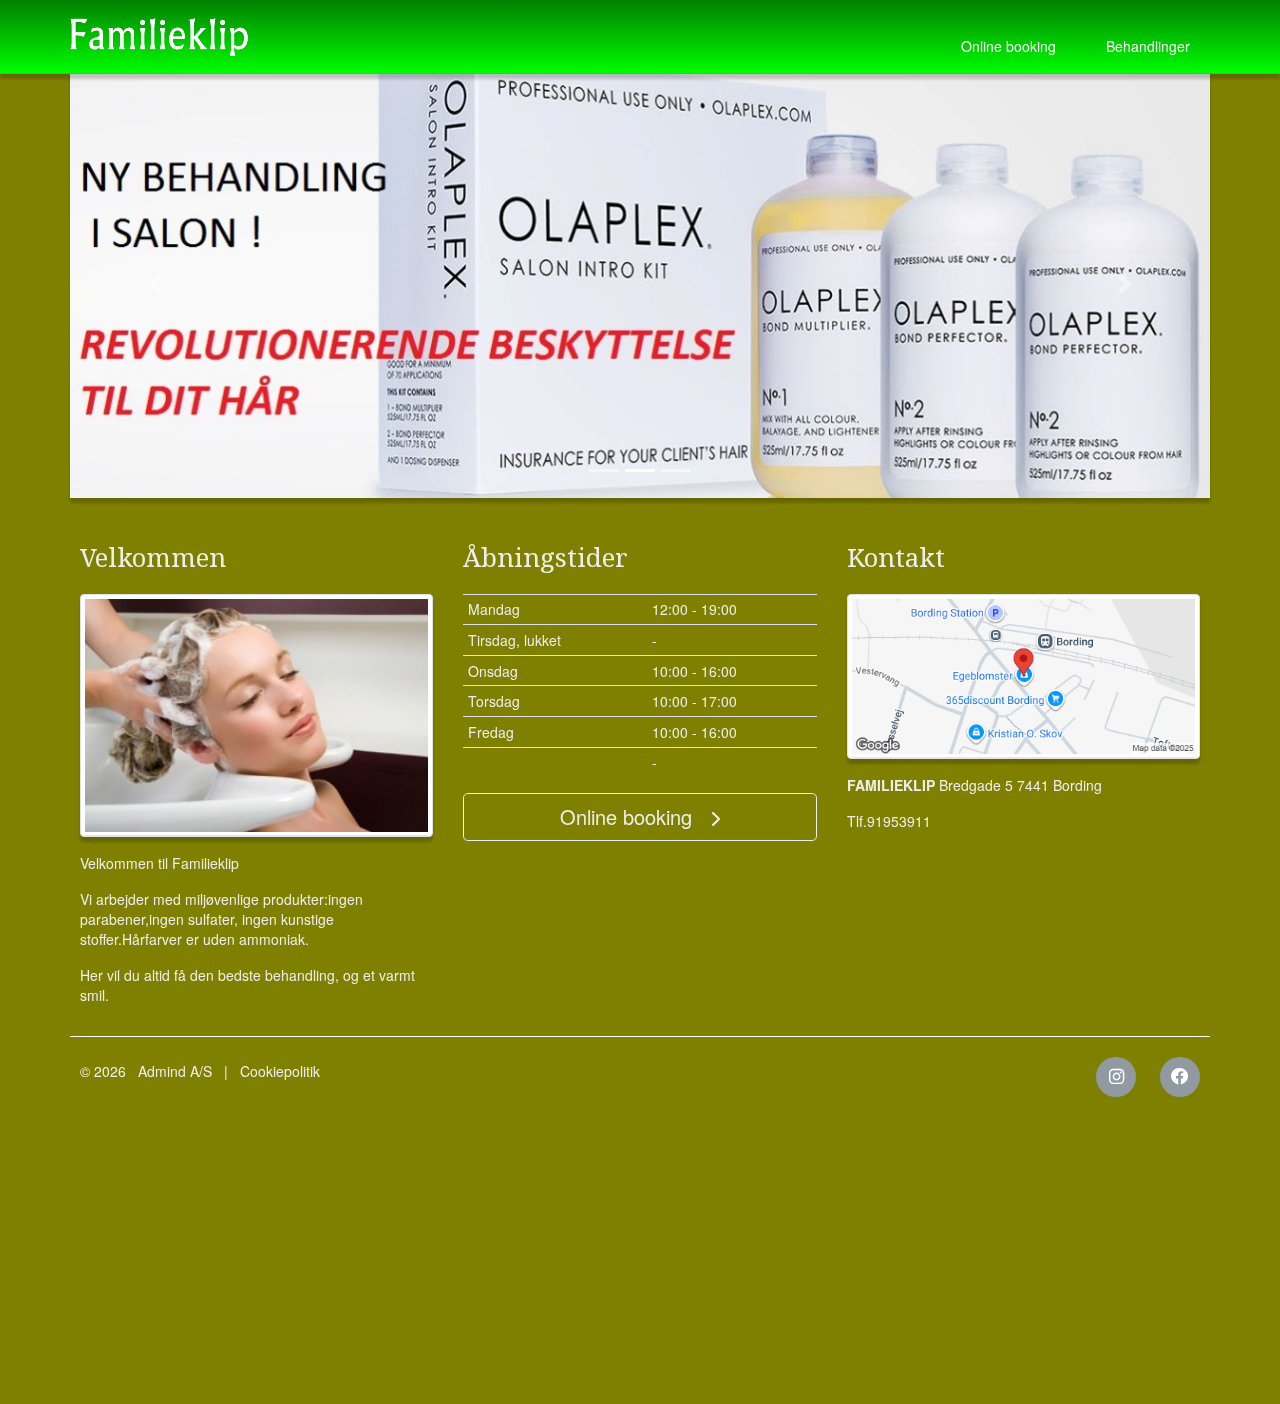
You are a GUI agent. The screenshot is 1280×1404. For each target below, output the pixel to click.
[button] (155, 284)
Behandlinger (1148, 46)
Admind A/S (175, 1071)
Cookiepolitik (280, 1071)
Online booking (1008, 46)
